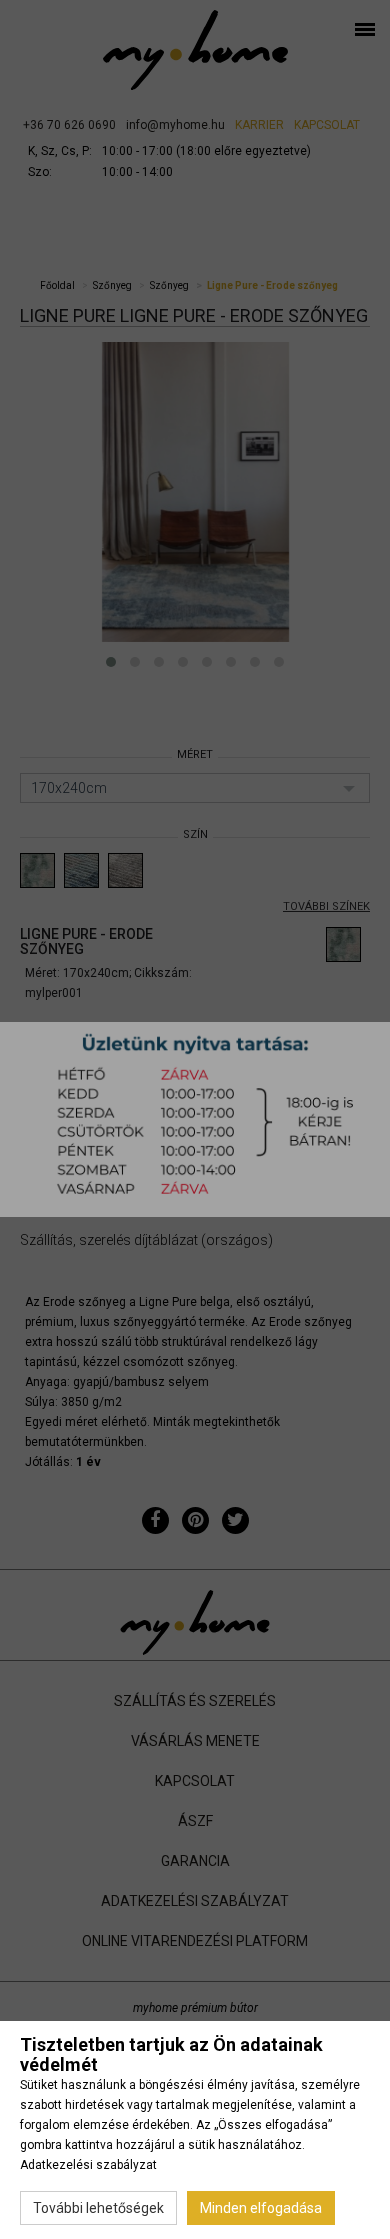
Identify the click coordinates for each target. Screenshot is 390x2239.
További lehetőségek (98, 2208)
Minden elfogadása (261, 2208)
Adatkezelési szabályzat (88, 2165)
